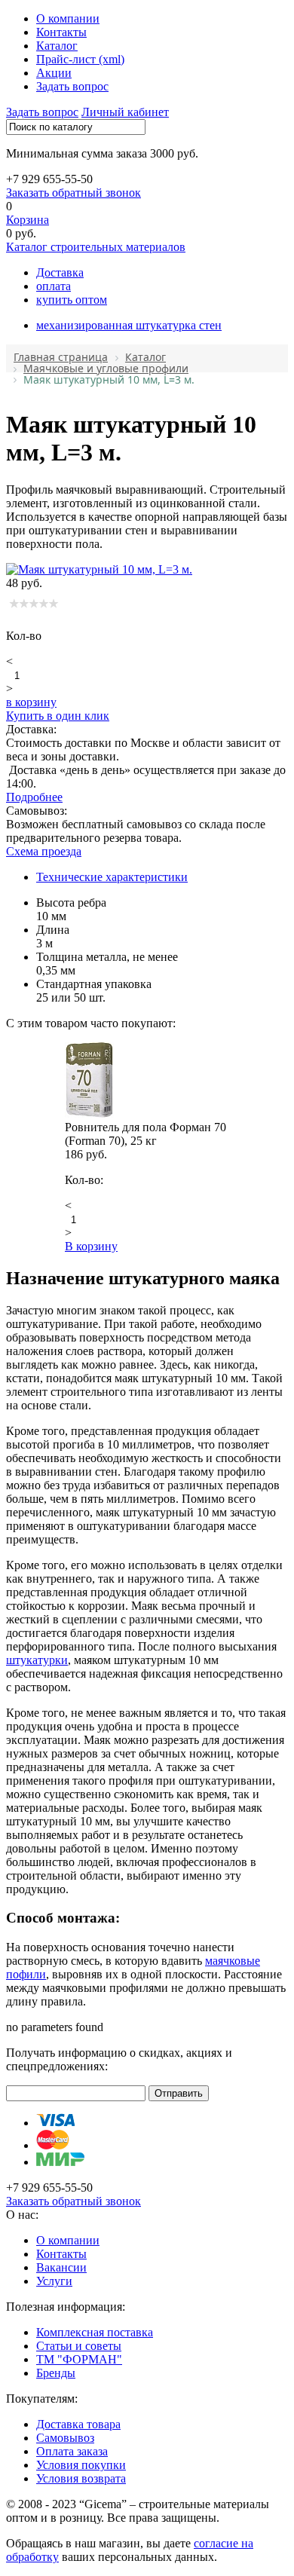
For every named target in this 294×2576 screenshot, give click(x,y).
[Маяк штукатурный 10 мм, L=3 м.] (99, 569)
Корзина (28, 220)
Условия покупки (81, 2465)
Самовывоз (65, 2438)
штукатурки (37, 1660)
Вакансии (61, 2267)
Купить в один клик (58, 716)
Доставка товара (78, 2424)
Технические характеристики (112, 877)
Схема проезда (44, 851)
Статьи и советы (79, 2346)
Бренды (56, 2373)
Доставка (60, 272)
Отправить (179, 2093)
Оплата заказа (72, 2451)
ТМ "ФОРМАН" (79, 2359)
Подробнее (34, 797)
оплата (54, 286)
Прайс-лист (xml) (80, 59)
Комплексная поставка (95, 2332)
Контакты (61, 32)
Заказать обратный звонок (73, 193)
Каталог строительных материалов (96, 247)
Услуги (54, 2281)
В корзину (91, 1246)
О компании (68, 18)
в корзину (31, 702)
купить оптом (72, 300)
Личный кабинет (125, 112)
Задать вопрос (72, 86)
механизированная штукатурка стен (129, 325)
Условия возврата (81, 2478)
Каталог (57, 46)
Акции (54, 73)
